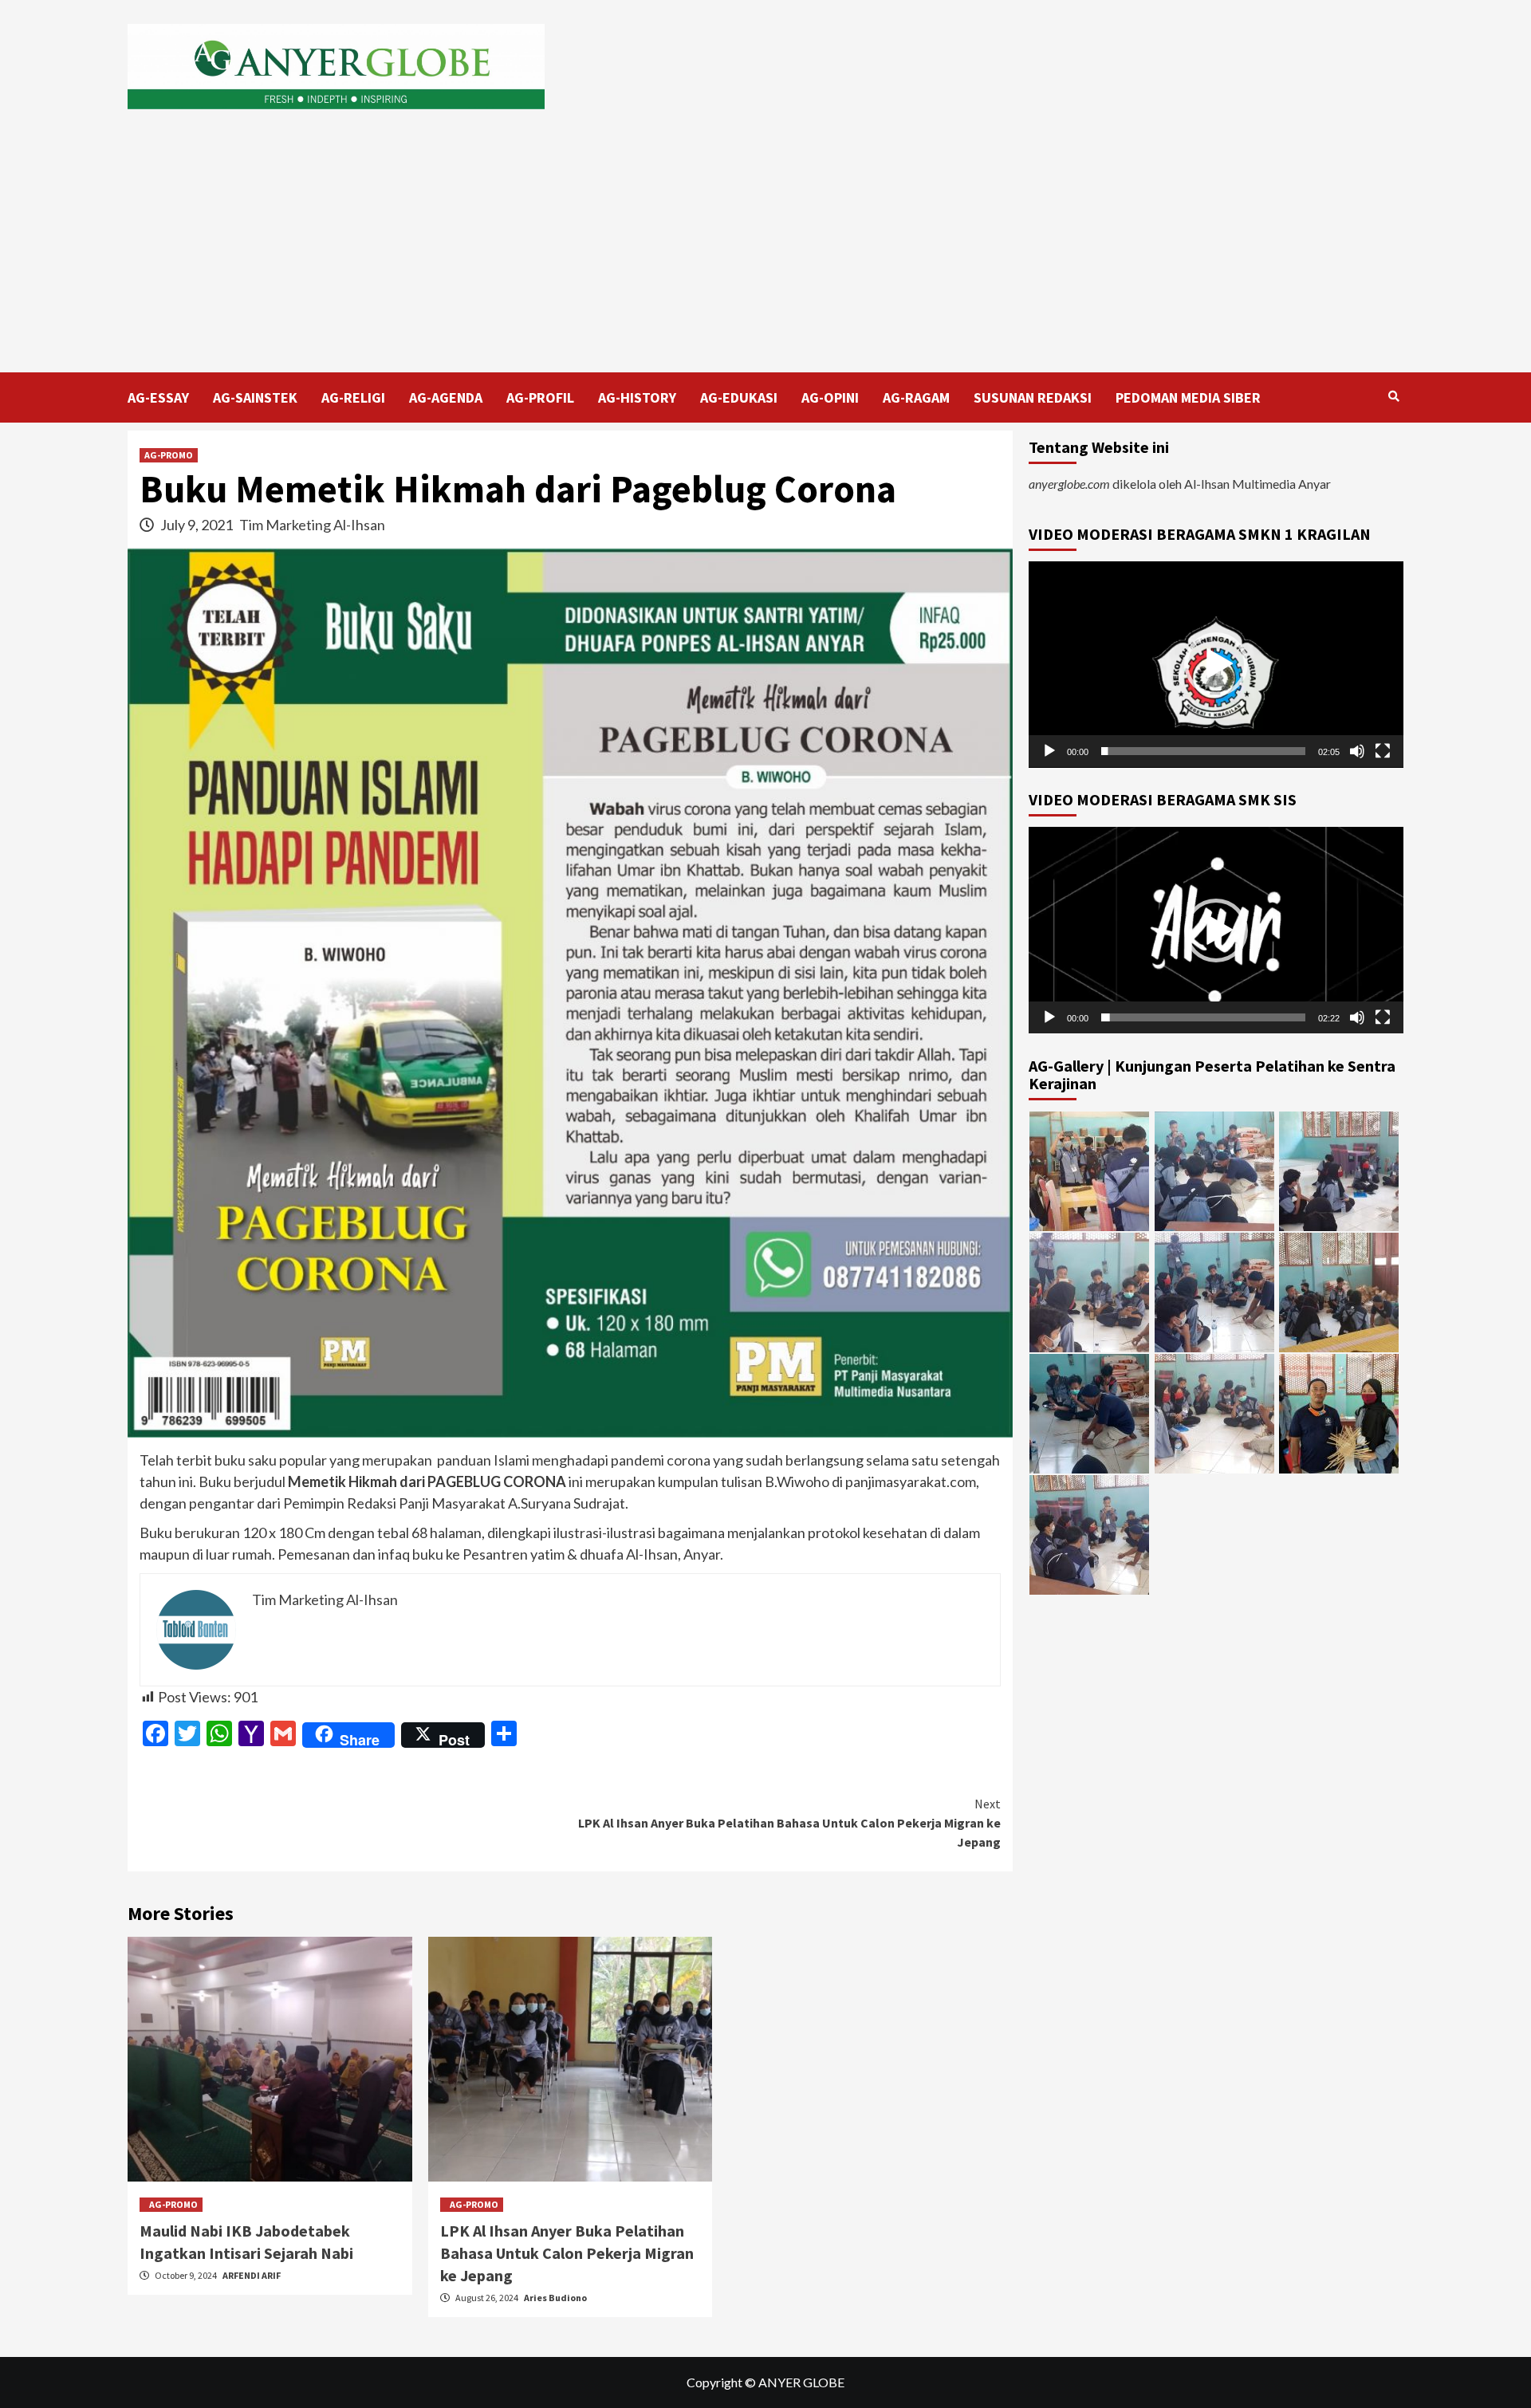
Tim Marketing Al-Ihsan (312, 525)
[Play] (1049, 751)
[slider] (1203, 751)
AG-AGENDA (446, 397)
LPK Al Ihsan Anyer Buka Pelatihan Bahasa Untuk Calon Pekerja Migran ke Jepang (789, 1823)
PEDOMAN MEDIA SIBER (1188, 397)
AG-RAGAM (916, 397)
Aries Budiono (555, 2298)
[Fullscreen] (1383, 751)
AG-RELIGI (353, 397)
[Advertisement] (765, 253)
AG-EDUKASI (739, 397)
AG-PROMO (169, 455)
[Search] (1393, 396)
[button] (1216, 664)
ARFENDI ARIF (252, 2275)
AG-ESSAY (158, 397)
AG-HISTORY (637, 397)
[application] (1216, 665)
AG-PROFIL (540, 397)
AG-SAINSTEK (255, 397)
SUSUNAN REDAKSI (1033, 397)
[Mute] (1357, 751)
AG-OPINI (830, 397)
